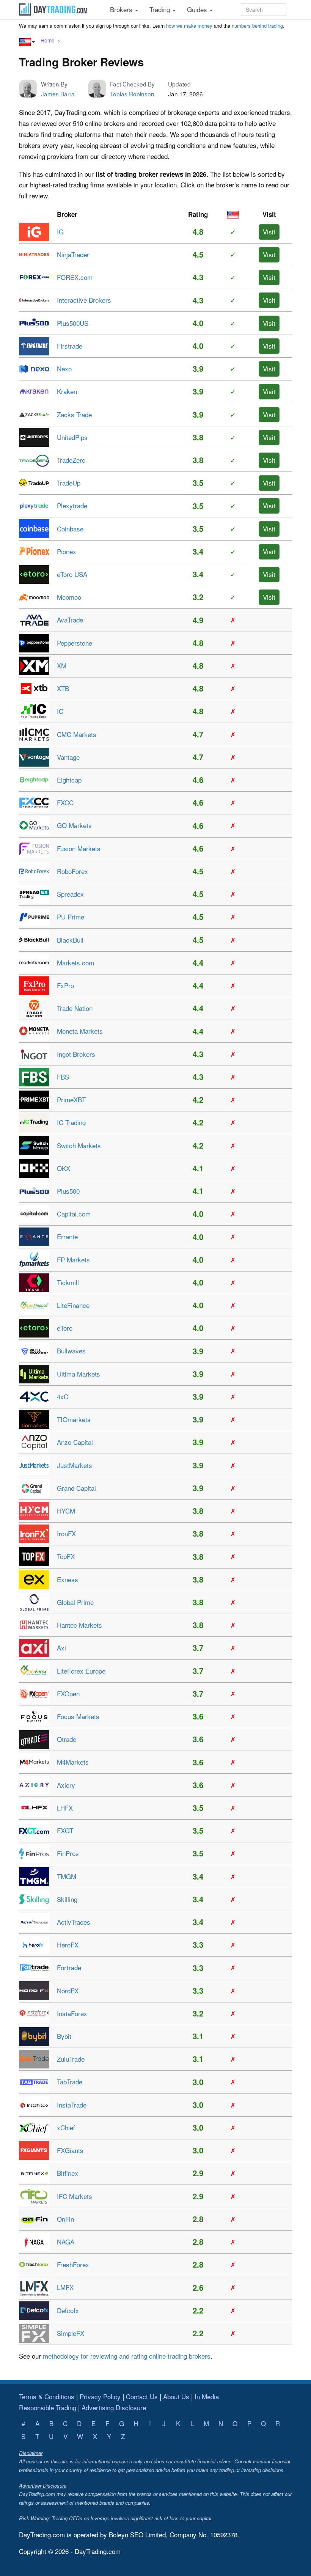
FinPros (68, 1853)
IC (60, 711)
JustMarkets (75, 1465)
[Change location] (27, 42)
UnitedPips (72, 437)
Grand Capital (76, 1488)
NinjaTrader (73, 254)
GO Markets (74, 825)
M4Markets (73, 1762)
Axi (61, 1648)
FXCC (65, 802)
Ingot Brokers (76, 1054)
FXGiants (70, 2150)
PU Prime (71, 917)
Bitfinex (68, 2173)
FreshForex (73, 2264)
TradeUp (69, 483)
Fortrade (69, 1967)
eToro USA (72, 574)
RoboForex (72, 871)
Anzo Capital (75, 1442)
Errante (67, 1236)
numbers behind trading (257, 26)
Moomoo (69, 597)
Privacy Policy (100, 2396)
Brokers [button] (122, 9)
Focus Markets (78, 1716)
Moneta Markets (80, 1031)
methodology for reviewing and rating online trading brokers (127, 2356)
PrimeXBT (71, 1099)
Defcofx (68, 2310)
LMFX (65, 2287)
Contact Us (142, 2396)
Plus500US (73, 323)
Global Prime (75, 1602)
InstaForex (72, 2013)
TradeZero (71, 460)
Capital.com (74, 1214)
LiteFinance (73, 1305)
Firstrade (70, 346)
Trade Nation (75, 1008)
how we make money (189, 26)
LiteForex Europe (81, 1671)
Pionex (67, 551)
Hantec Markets (79, 1625)
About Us (176, 2396)
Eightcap (69, 780)
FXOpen (68, 1693)
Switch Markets (79, 1145)
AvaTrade (70, 620)
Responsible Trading (48, 2407)
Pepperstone (75, 643)
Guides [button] (198, 9)
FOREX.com (75, 277)
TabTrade (70, 2082)
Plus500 (68, 1191)
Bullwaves (71, 1351)
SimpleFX (71, 2333)
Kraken (67, 391)
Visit (269, 232)
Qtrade (67, 1739)
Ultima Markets (79, 1374)
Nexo (64, 369)
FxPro (65, 985)
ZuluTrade (71, 2059)
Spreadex (70, 894)
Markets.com (75, 963)
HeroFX (68, 1945)
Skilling (67, 1899)
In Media (207, 2396)
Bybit (64, 2036)
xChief (66, 2127)
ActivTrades (74, 1922)
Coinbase (70, 529)
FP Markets (73, 1260)
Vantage (68, 757)
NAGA (66, 2242)
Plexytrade (72, 505)
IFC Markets (75, 2196)
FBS (63, 1077)
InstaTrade (72, 2105)
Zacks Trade (74, 414)
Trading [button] (161, 9)
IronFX (66, 1533)
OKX (64, 1168)
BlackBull (70, 940)
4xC (63, 1396)
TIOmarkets (74, 1419)
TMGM (67, 1876)
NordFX (68, 1991)
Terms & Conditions (47, 2396)
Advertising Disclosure (114, 2407)
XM (62, 666)
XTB (63, 688)
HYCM (66, 1511)
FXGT (65, 1830)
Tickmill (68, 1282)
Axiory (66, 1785)
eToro (65, 1328)
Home (48, 40)
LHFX (65, 1808)
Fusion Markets (79, 848)
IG (60, 232)
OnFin (65, 2219)
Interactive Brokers (84, 300)
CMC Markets (77, 734)
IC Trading (71, 1122)
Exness (68, 1579)
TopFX (66, 1556)
